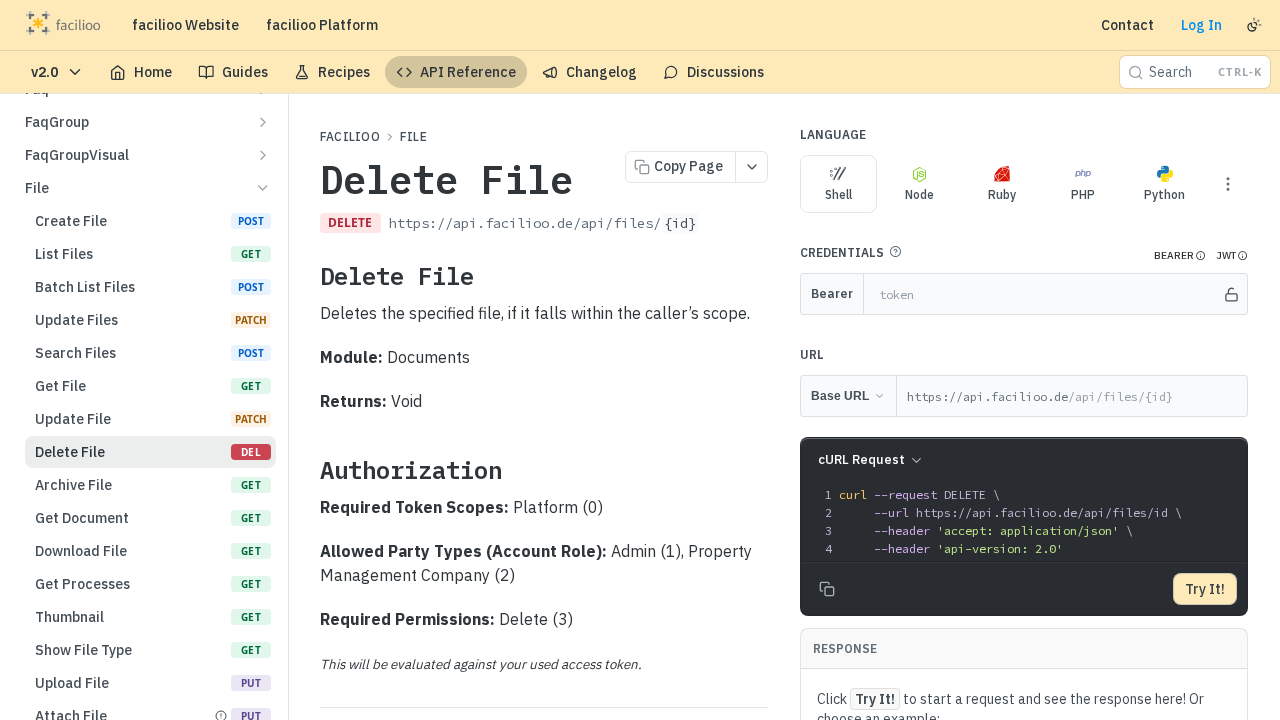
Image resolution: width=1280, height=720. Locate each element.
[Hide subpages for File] (263, 188)
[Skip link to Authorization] (306, 470)
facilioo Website (185, 25)
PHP (1083, 194)
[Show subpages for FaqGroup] (263, 122)
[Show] (1231, 294)
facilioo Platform (322, 25)
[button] (895, 252)
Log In (1201, 25)
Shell (838, 194)
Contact (1127, 25)
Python (1164, 194)
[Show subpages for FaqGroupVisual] (263, 155)
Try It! (1205, 589)
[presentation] (1041, 522)
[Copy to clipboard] (719, 225)
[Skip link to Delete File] (306, 276)
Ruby (1002, 194)
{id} (680, 223)
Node (919, 194)
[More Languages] (1228, 184)
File (413, 136)
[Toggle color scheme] (1254, 25)
